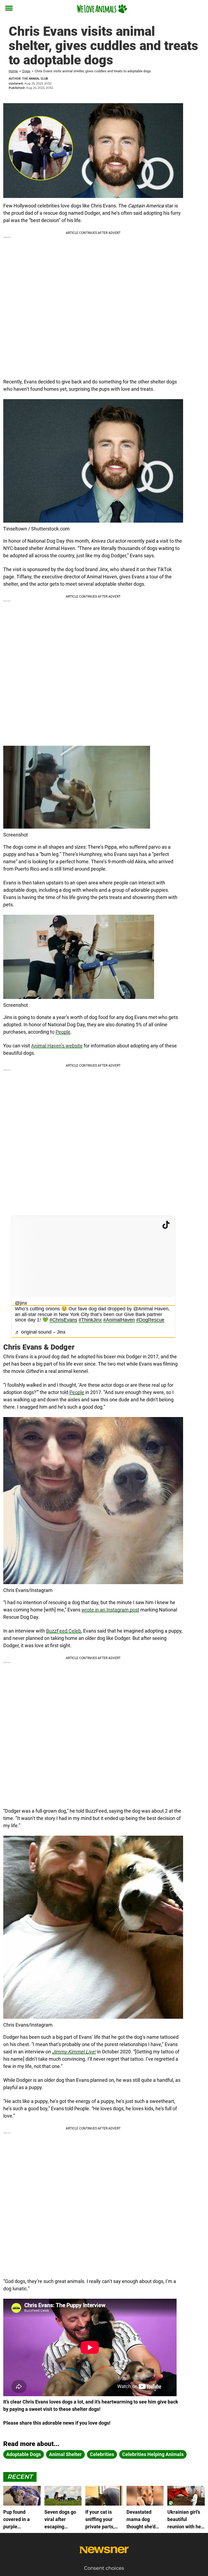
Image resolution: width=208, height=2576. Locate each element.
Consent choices (104, 2568)
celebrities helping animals (153, 2454)
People (63, 1032)
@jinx (21, 1303)
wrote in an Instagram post (110, 1610)
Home (13, 71)
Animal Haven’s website (57, 1046)
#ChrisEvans (63, 1320)
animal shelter (65, 2454)
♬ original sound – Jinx (40, 1332)
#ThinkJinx (90, 1320)
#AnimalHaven (119, 1320)
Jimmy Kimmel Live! (74, 2052)
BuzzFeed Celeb (64, 1631)
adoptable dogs (24, 2454)
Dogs (26, 71)
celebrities (102, 2454)
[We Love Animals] (102, 9)
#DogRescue (150, 1320)
